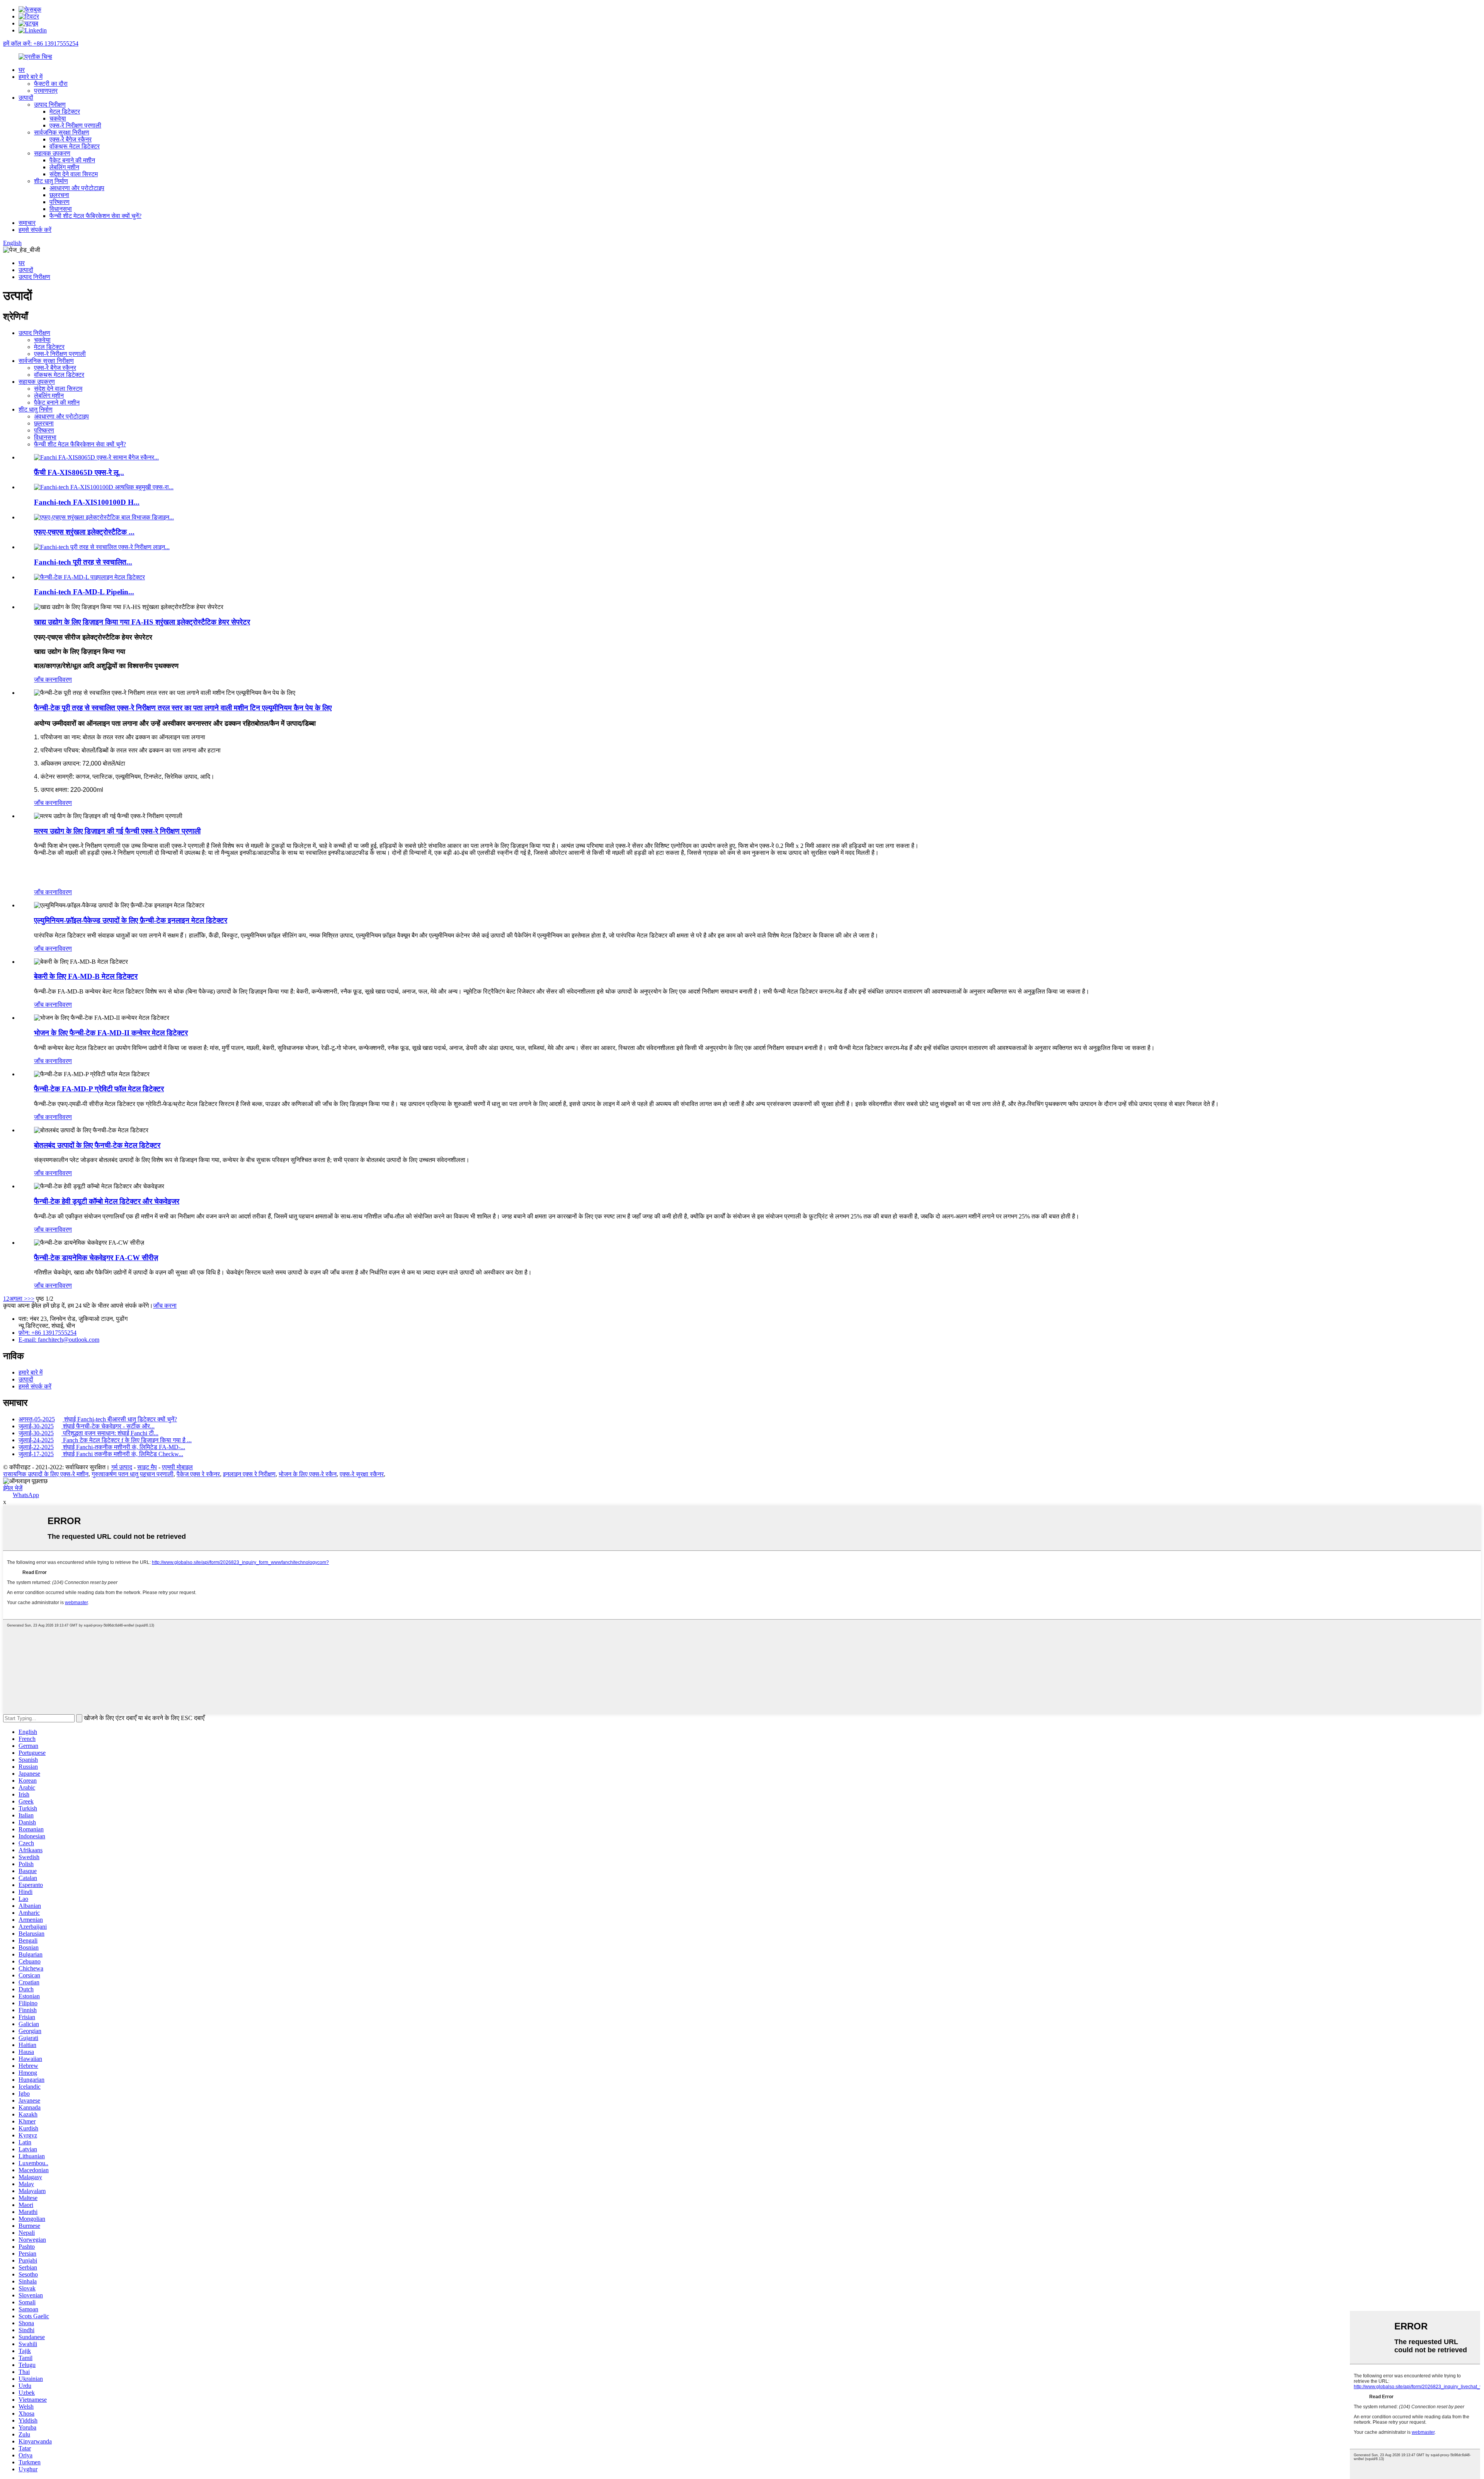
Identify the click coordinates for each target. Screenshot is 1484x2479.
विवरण (65, 680)
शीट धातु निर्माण (51, 181)
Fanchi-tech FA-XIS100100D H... (87, 502)
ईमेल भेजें (13, 1488)
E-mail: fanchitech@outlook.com (59, 1340)
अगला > (18, 1299)
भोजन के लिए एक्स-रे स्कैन (308, 1474)
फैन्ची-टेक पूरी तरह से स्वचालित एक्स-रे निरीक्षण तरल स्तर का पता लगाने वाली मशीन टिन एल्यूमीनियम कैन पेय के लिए (183, 708)
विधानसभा (61, 209)
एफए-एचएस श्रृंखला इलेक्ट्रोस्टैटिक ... (84, 532)
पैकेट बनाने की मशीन (72, 160)
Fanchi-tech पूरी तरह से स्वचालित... (83, 562)
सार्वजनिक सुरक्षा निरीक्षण (62, 132)
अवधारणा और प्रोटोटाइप (77, 188)
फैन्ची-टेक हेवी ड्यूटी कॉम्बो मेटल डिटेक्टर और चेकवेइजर (107, 1201)
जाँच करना (46, 680)
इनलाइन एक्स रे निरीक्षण (249, 1474)
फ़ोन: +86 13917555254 (48, 1333)
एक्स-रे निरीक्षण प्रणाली (75, 125)
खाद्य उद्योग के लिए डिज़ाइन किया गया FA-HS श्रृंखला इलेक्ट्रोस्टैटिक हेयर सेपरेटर (142, 622)
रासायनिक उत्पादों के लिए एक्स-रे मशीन (46, 1474)
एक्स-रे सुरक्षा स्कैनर (362, 1474)
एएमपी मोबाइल (177, 1467)
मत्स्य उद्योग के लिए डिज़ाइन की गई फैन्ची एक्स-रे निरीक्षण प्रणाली (117, 831)
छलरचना (59, 195)
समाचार (27, 223)
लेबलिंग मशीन (64, 167)
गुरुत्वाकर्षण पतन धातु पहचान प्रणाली (133, 1474)
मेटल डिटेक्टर (65, 111)
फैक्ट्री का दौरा (51, 84)
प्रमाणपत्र (46, 91)
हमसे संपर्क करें (35, 230)
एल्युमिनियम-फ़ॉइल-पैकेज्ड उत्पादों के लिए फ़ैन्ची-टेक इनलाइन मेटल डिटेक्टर (131, 920)
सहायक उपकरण (52, 153)
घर (22, 70)
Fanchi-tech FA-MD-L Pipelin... (84, 592)
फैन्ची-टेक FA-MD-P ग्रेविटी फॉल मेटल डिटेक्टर (99, 1089)
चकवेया (58, 118)
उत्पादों (26, 98)
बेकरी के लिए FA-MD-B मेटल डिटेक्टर (86, 976)
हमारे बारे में (31, 77)
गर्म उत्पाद (122, 1467)
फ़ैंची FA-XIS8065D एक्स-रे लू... (79, 472)
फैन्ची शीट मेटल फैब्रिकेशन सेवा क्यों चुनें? (95, 216)
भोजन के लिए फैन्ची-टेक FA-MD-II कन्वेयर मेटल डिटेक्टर (111, 1033)
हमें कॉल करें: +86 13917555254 (41, 43)
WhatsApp (26, 1495)
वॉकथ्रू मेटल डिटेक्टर (75, 146)
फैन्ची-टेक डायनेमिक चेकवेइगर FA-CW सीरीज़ (96, 1258)
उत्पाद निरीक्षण (50, 105)
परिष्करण (60, 202)
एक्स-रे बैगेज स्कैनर (71, 139)
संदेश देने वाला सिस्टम (74, 174)
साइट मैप (147, 1467)
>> (31, 1299)
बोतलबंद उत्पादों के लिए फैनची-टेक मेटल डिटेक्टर (97, 1145)
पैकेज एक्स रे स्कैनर (198, 1474)
